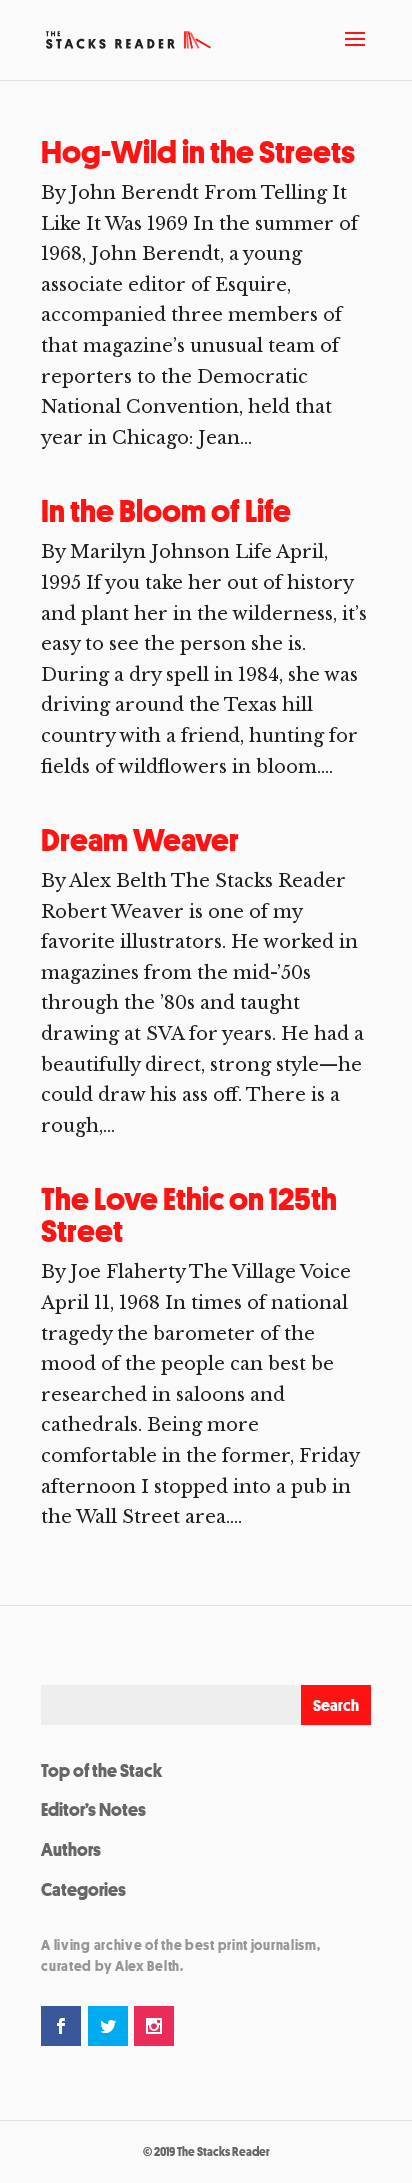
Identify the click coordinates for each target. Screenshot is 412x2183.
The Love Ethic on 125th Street (189, 1215)
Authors (71, 1849)
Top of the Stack (101, 1770)
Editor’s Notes (93, 1809)
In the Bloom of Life (166, 511)
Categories (83, 1889)
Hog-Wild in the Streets (198, 152)
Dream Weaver (140, 840)
